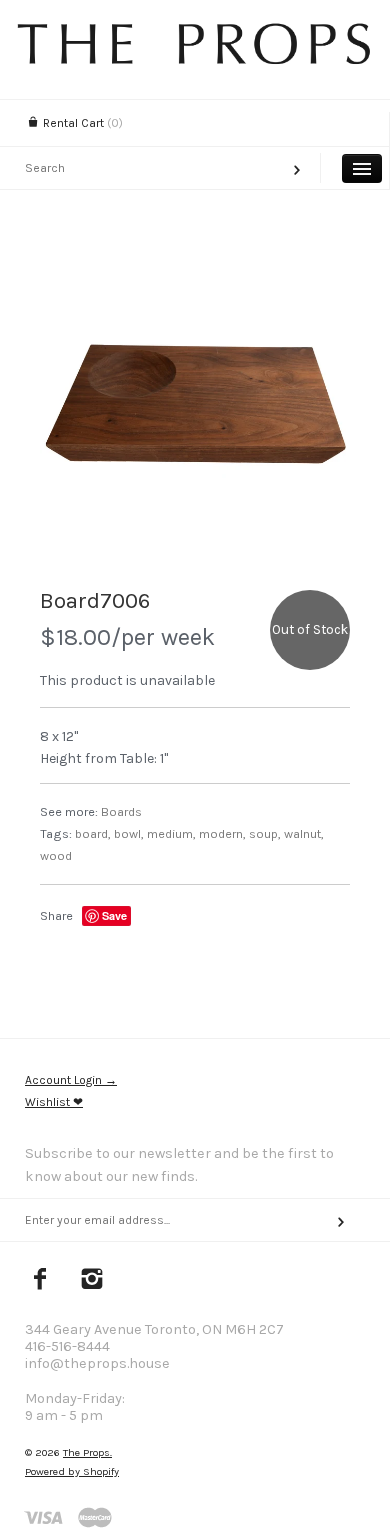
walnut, (304, 833)
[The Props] (195, 59)
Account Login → (71, 1080)
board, (93, 833)
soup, (265, 833)
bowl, (129, 833)
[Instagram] (92, 1281)
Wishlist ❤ (54, 1102)
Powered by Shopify (72, 1471)
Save (114, 915)
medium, (171, 833)
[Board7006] (195, 410)
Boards (121, 811)
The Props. (87, 1452)
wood (56, 855)
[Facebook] (40, 1281)
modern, (222, 833)
